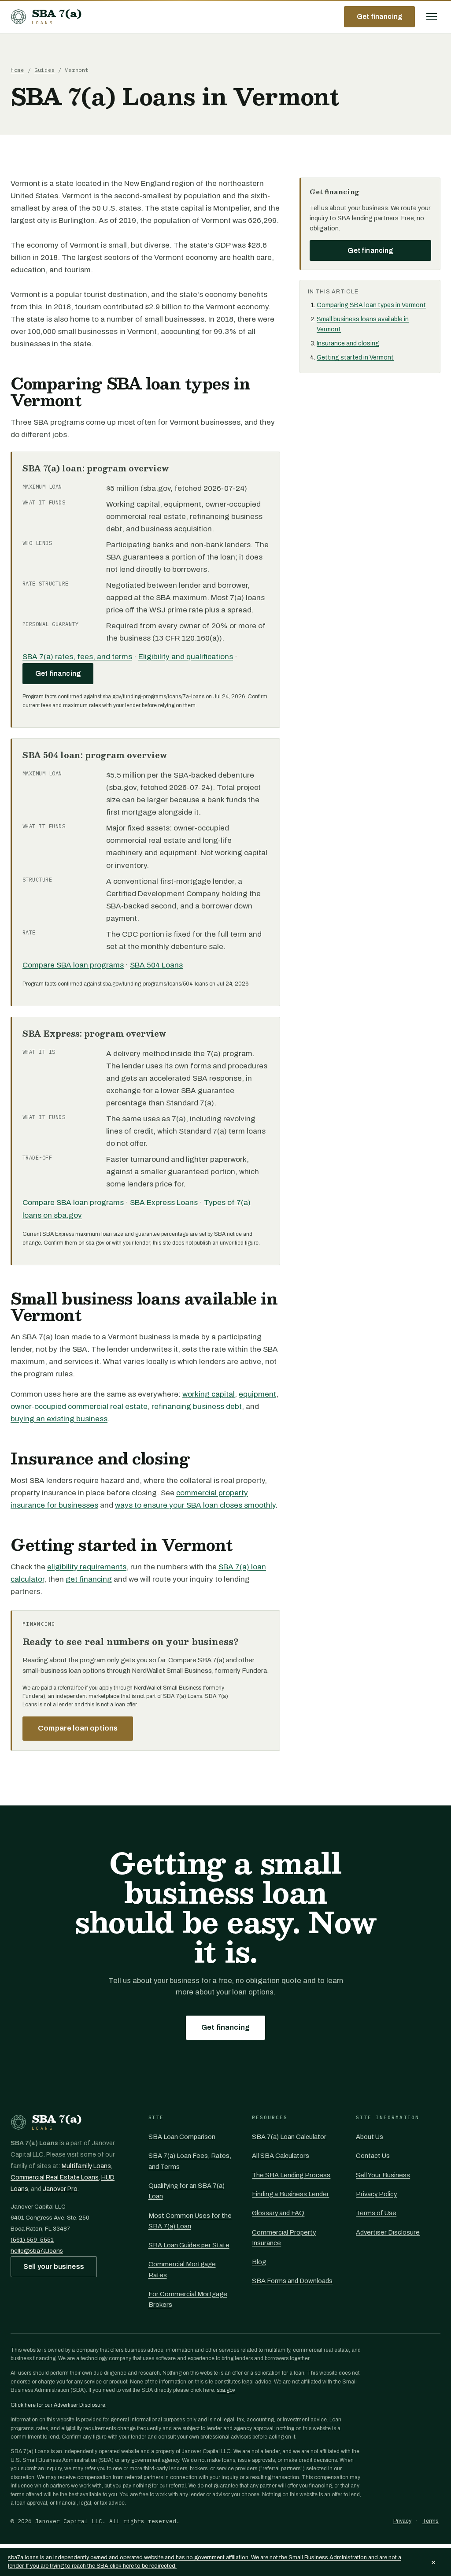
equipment (257, 1394)
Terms (431, 2521)
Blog (259, 2262)
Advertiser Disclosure (388, 2232)
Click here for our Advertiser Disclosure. (59, 2405)
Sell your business (54, 2267)
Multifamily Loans (86, 2166)
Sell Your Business (383, 2175)
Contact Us (373, 2156)
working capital (209, 1394)
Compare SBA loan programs (73, 965)
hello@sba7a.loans (37, 2251)
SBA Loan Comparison (182, 2137)
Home (17, 70)
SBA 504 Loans (156, 965)
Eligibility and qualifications (186, 657)
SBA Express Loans (164, 1203)
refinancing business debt (197, 1407)
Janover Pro (60, 2189)
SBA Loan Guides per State (189, 2245)
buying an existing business (59, 1419)
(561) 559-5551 (32, 2240)
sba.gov (226, 2390)
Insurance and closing (348, 343)
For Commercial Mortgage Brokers (188, 2299)
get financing (89, 1579)
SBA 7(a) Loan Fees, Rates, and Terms (190, 2161)
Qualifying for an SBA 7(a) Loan (187, 2191)
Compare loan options (78, 1728)
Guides (44, 70)
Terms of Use (376, 2213)
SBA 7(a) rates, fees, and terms (77, 657)
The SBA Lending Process (291, 2175)
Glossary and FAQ (278, 2213)
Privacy (402, 2521)
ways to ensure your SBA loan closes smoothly (195, 1505)
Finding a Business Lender (290, 2194)
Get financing (379, 17)
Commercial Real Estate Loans (55, 2178)
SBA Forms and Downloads (292, 2281)
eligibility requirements (87, 1567)
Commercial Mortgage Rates (182, 2269)
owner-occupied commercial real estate (79, 1407)
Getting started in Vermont (355, 358)
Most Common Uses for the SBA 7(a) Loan (190, 2221)
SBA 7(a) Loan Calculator (289, 2137)
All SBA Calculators (281, 2156)
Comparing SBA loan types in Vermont (371, 305)
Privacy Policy (376, 2194)
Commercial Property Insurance (284, 2238)
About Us (370, 2137)
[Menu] (432, 17)
